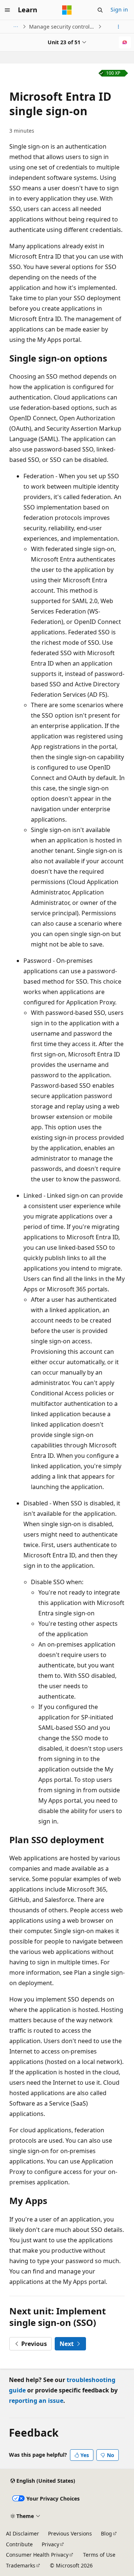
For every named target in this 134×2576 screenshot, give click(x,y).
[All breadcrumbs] (15, 27)
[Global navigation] (7, 10)
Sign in (119, 9)
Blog (106, 2533)
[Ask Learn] (125, 42)
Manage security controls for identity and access (63, 27)
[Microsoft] (67, 10)
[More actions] (119, 27)
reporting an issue (36, 2401)
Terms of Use (99, 2555)
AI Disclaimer (23, 2533)
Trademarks (21, 2565)
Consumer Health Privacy (37, 2555)
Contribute (19, 2544)
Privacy (50, 2544)
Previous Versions (70, 2533)
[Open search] (100, 10)
